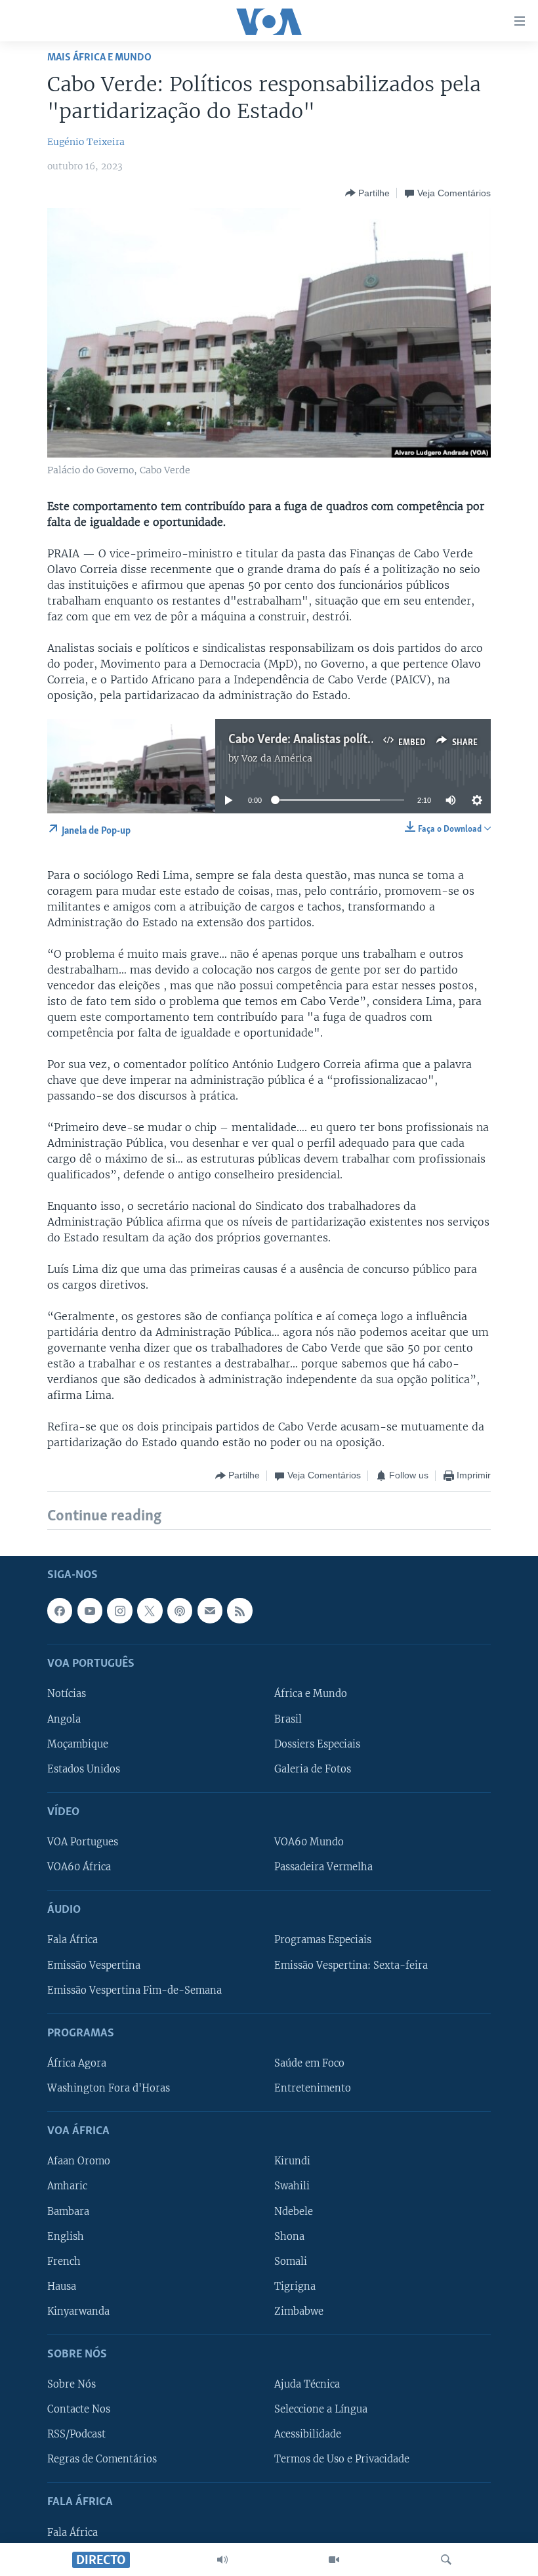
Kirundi (292, 2161)
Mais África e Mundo (99, 57)
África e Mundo (311, 1694)
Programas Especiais (323, 1940)
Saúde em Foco (309, 2063)
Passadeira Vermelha (323, 1867)
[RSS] (239, 1610)
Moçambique (78, 1744)
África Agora (77, 2063)
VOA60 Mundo (309, 1842)
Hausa (62, 2286)
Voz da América (277, 758)
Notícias (67, 1694)
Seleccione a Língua (321, 2409)
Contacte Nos (79, 2409)
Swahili (292, 2186)
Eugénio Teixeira (86, 142)
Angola (64, 1719)
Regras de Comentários (102, 2459)
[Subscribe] (210, 1610)
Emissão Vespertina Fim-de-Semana (134, 1990)
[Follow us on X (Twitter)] (150, 1610)
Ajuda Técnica (307, 2384)
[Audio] (222, 2560)
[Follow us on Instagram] (119, 1610)
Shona (289, 2236)
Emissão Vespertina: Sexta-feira (351, 1965)
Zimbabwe (299, 2311)
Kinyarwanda (78, 2311)
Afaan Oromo (79, 2161)
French (64, 2261)
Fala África (72, 1940)
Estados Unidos (84, 1769)
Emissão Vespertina (94, 1965)
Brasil (288, 1719)
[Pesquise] (446, 2560)
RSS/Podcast (76, 2434)
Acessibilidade (308, 2434)
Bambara (68, 2211)
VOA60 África (79, 1867)
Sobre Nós (72, 2384)
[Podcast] (180, 1610)
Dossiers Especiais (317, 1744)
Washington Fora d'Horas (109, 2088)
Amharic (67, 2186)
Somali (291, 2261)
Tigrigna (295, 2286)
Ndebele (294, 2211)
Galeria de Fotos (313, 1769)
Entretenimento (313, 2088)
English (66, 2236)
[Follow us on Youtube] (90, 1610)
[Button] (367, 193)
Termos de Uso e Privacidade (342, 2459)
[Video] (334, 2560)
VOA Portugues (83, 1842)
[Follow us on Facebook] (60, 1610)
